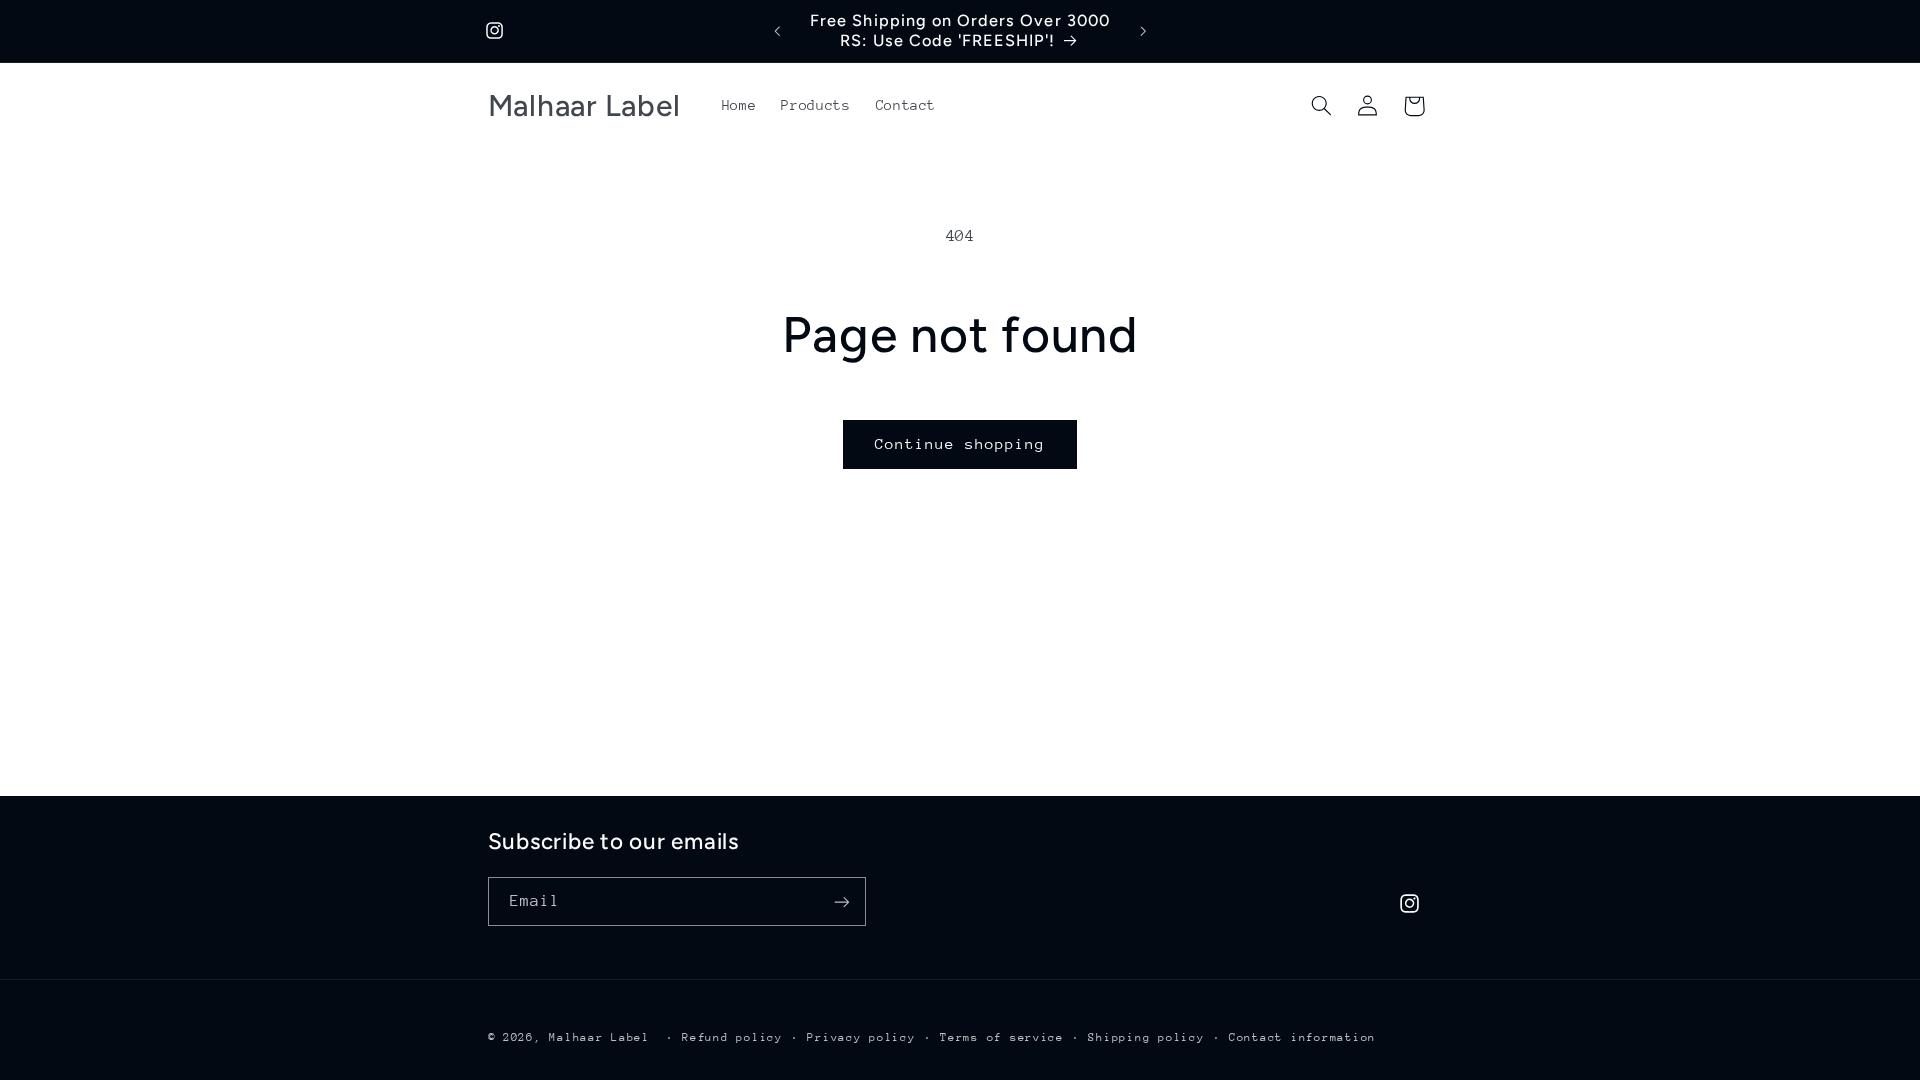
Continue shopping (960, 443)
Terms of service (1002, 1037)
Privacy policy (861, 1037)
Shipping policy (1146, 1037)
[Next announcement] (1143, 31)
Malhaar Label (599, 1037)
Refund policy (732, 1037)
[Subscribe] (841, 901)
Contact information (1302, 1037)
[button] (1321, 106)
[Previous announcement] (777, 31)
